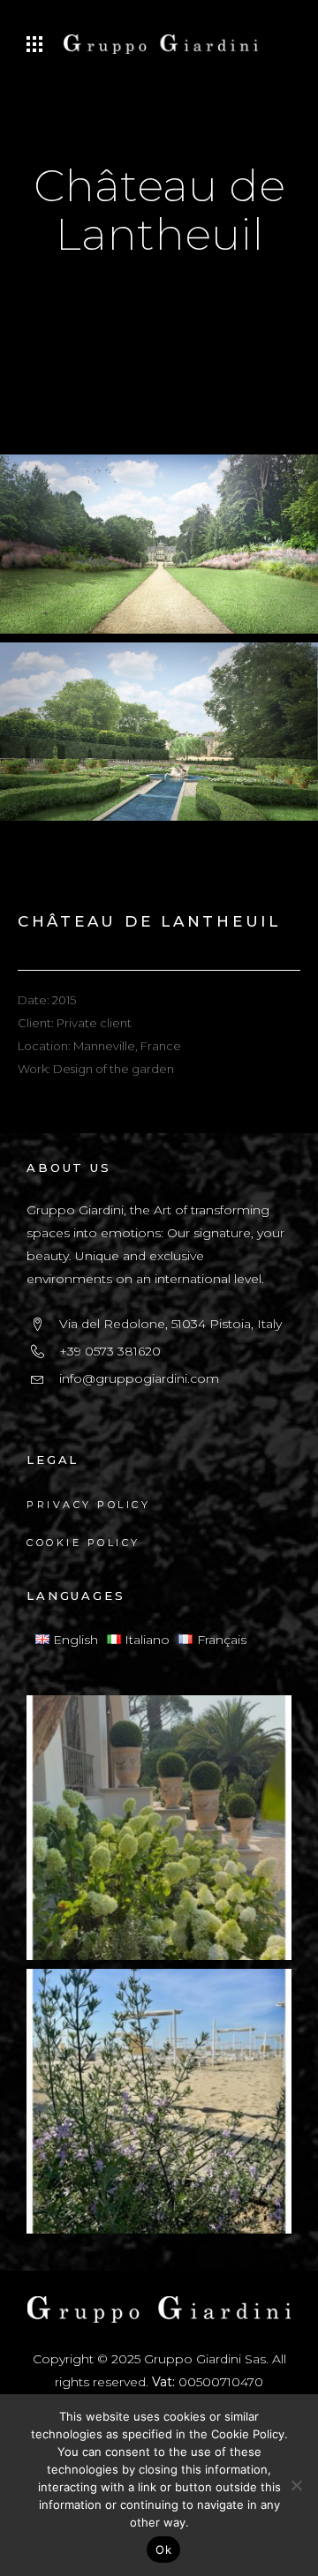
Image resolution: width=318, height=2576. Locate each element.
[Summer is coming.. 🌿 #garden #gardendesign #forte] (159, 2101)
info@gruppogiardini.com (139, 1378)
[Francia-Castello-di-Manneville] (159, 726)
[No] (296, 2485)
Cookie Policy (83, 1543)
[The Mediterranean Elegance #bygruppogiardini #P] (159, 1828)
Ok (163, 2550)
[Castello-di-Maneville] (159, 538)
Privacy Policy (88, 1505)
